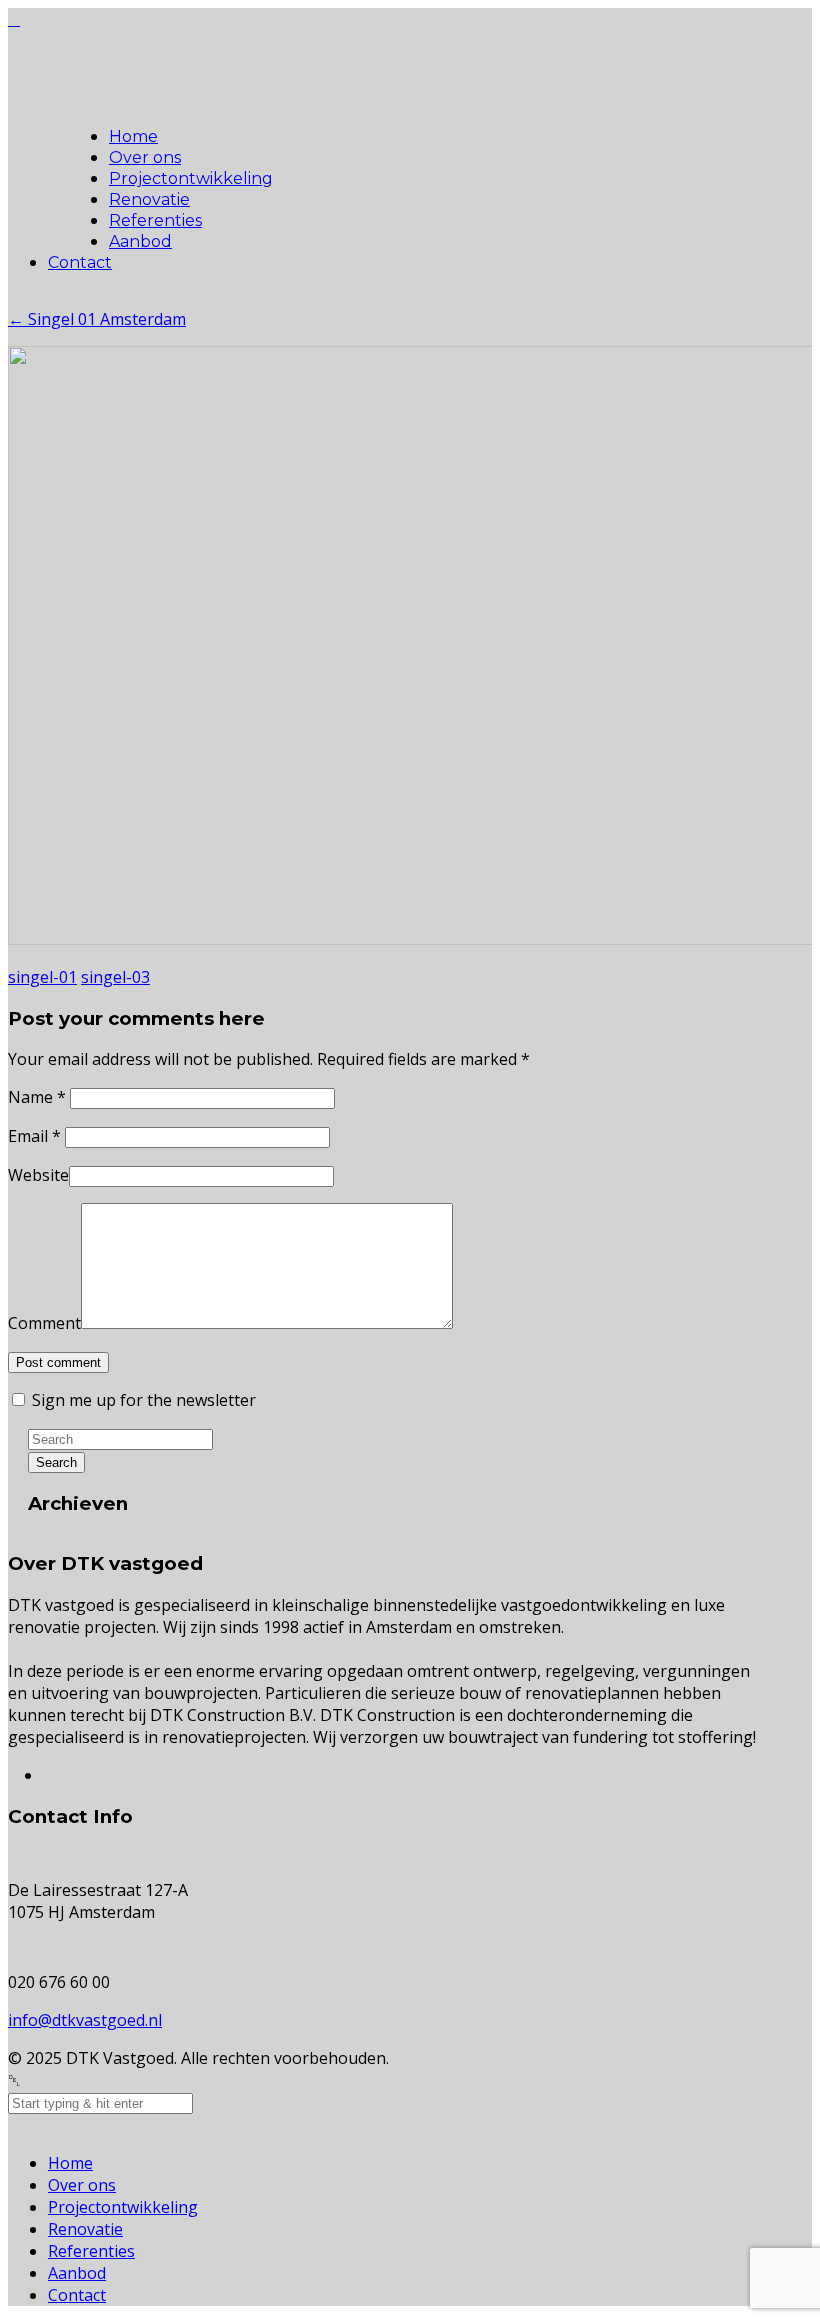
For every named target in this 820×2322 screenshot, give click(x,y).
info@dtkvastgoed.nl (85, 2020)
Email (34, 1136)
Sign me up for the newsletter (142, 1400)
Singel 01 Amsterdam (97, 319)
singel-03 (115, 977)
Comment (44, 1323)
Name (37, 1097)
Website (38, 1175)
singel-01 (42, 977)
